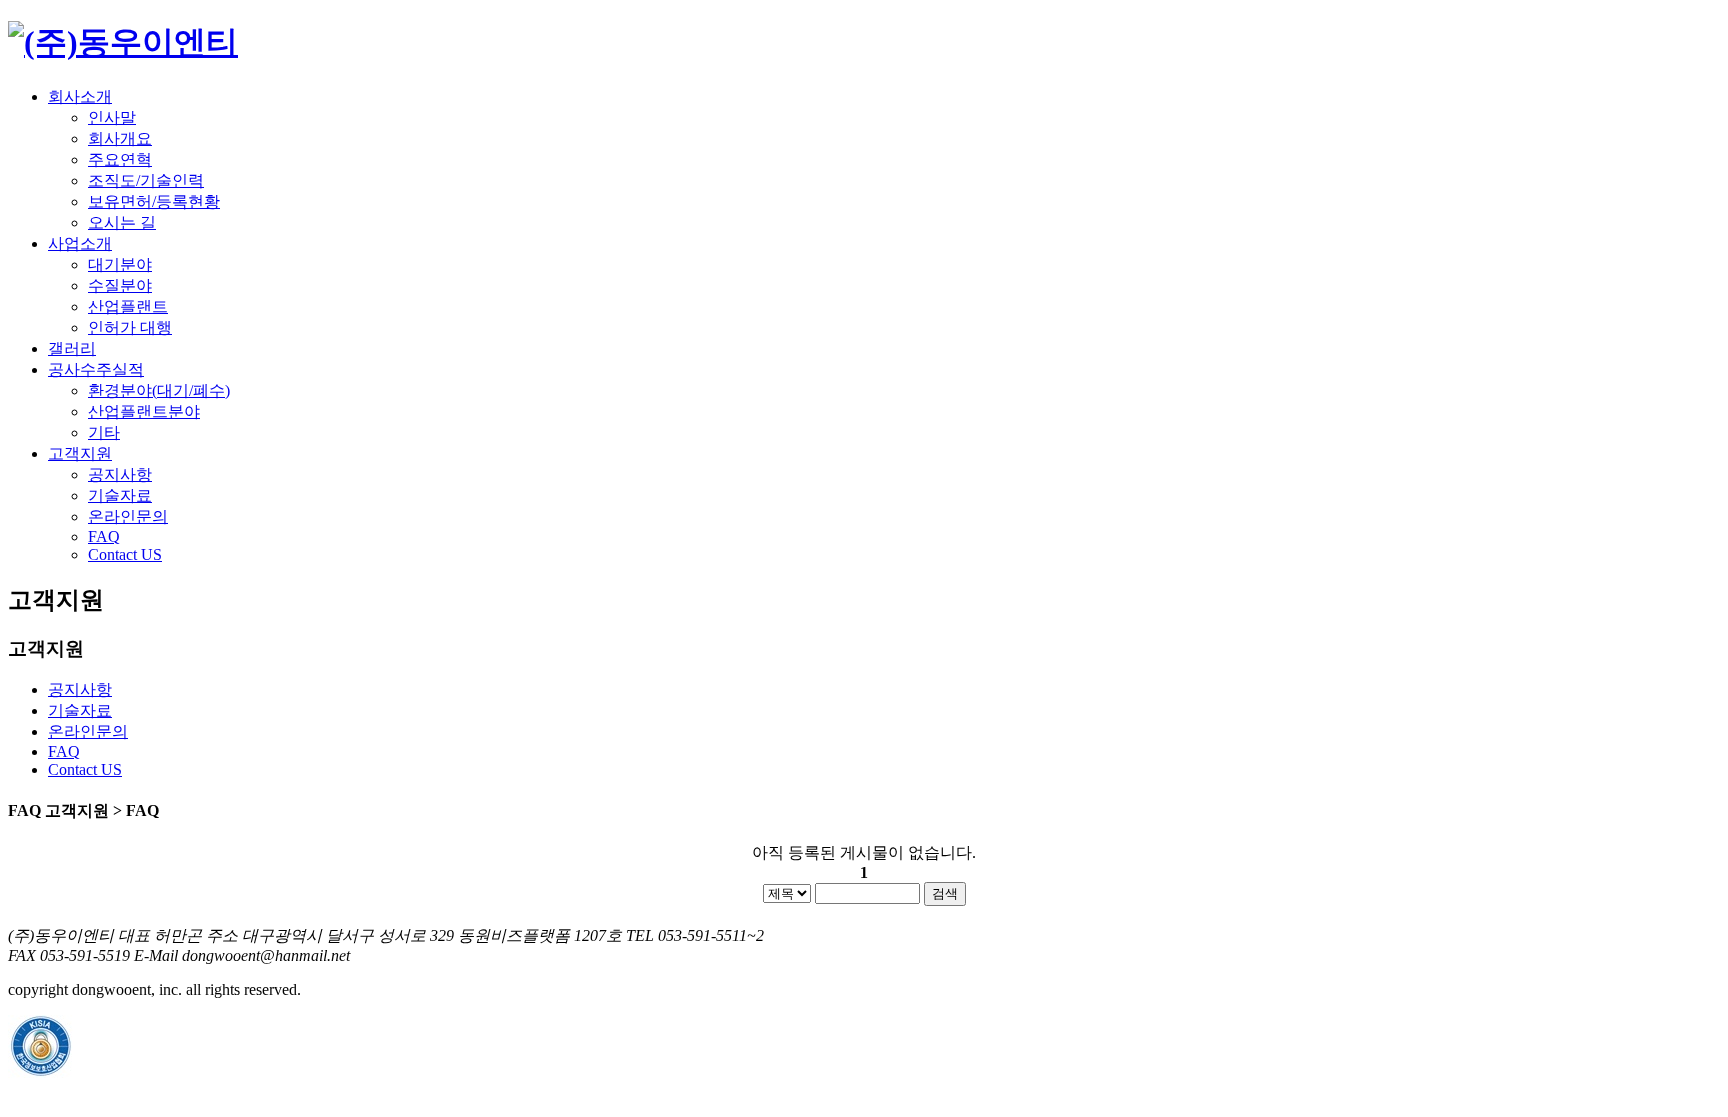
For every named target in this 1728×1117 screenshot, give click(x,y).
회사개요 (120, 138)
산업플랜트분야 (144, 411)
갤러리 (72, 348)
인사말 (112, 117)
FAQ (104, 536)
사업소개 (80, 243)
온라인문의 (128, 516)
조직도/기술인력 (146, 180)
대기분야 (120, 264)
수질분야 (120, 285)
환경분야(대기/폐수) (159, 390)
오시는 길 (122, 222)
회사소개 (80, 96)
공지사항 (120, 474)
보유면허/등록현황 (154, 201)
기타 (104, 432)
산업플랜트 (128, 306)
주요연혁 (120, 159)
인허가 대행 (130, 327)
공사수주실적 (96, 369)
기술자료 (120, 495)
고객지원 (80, 453)
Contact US (125, 554)
